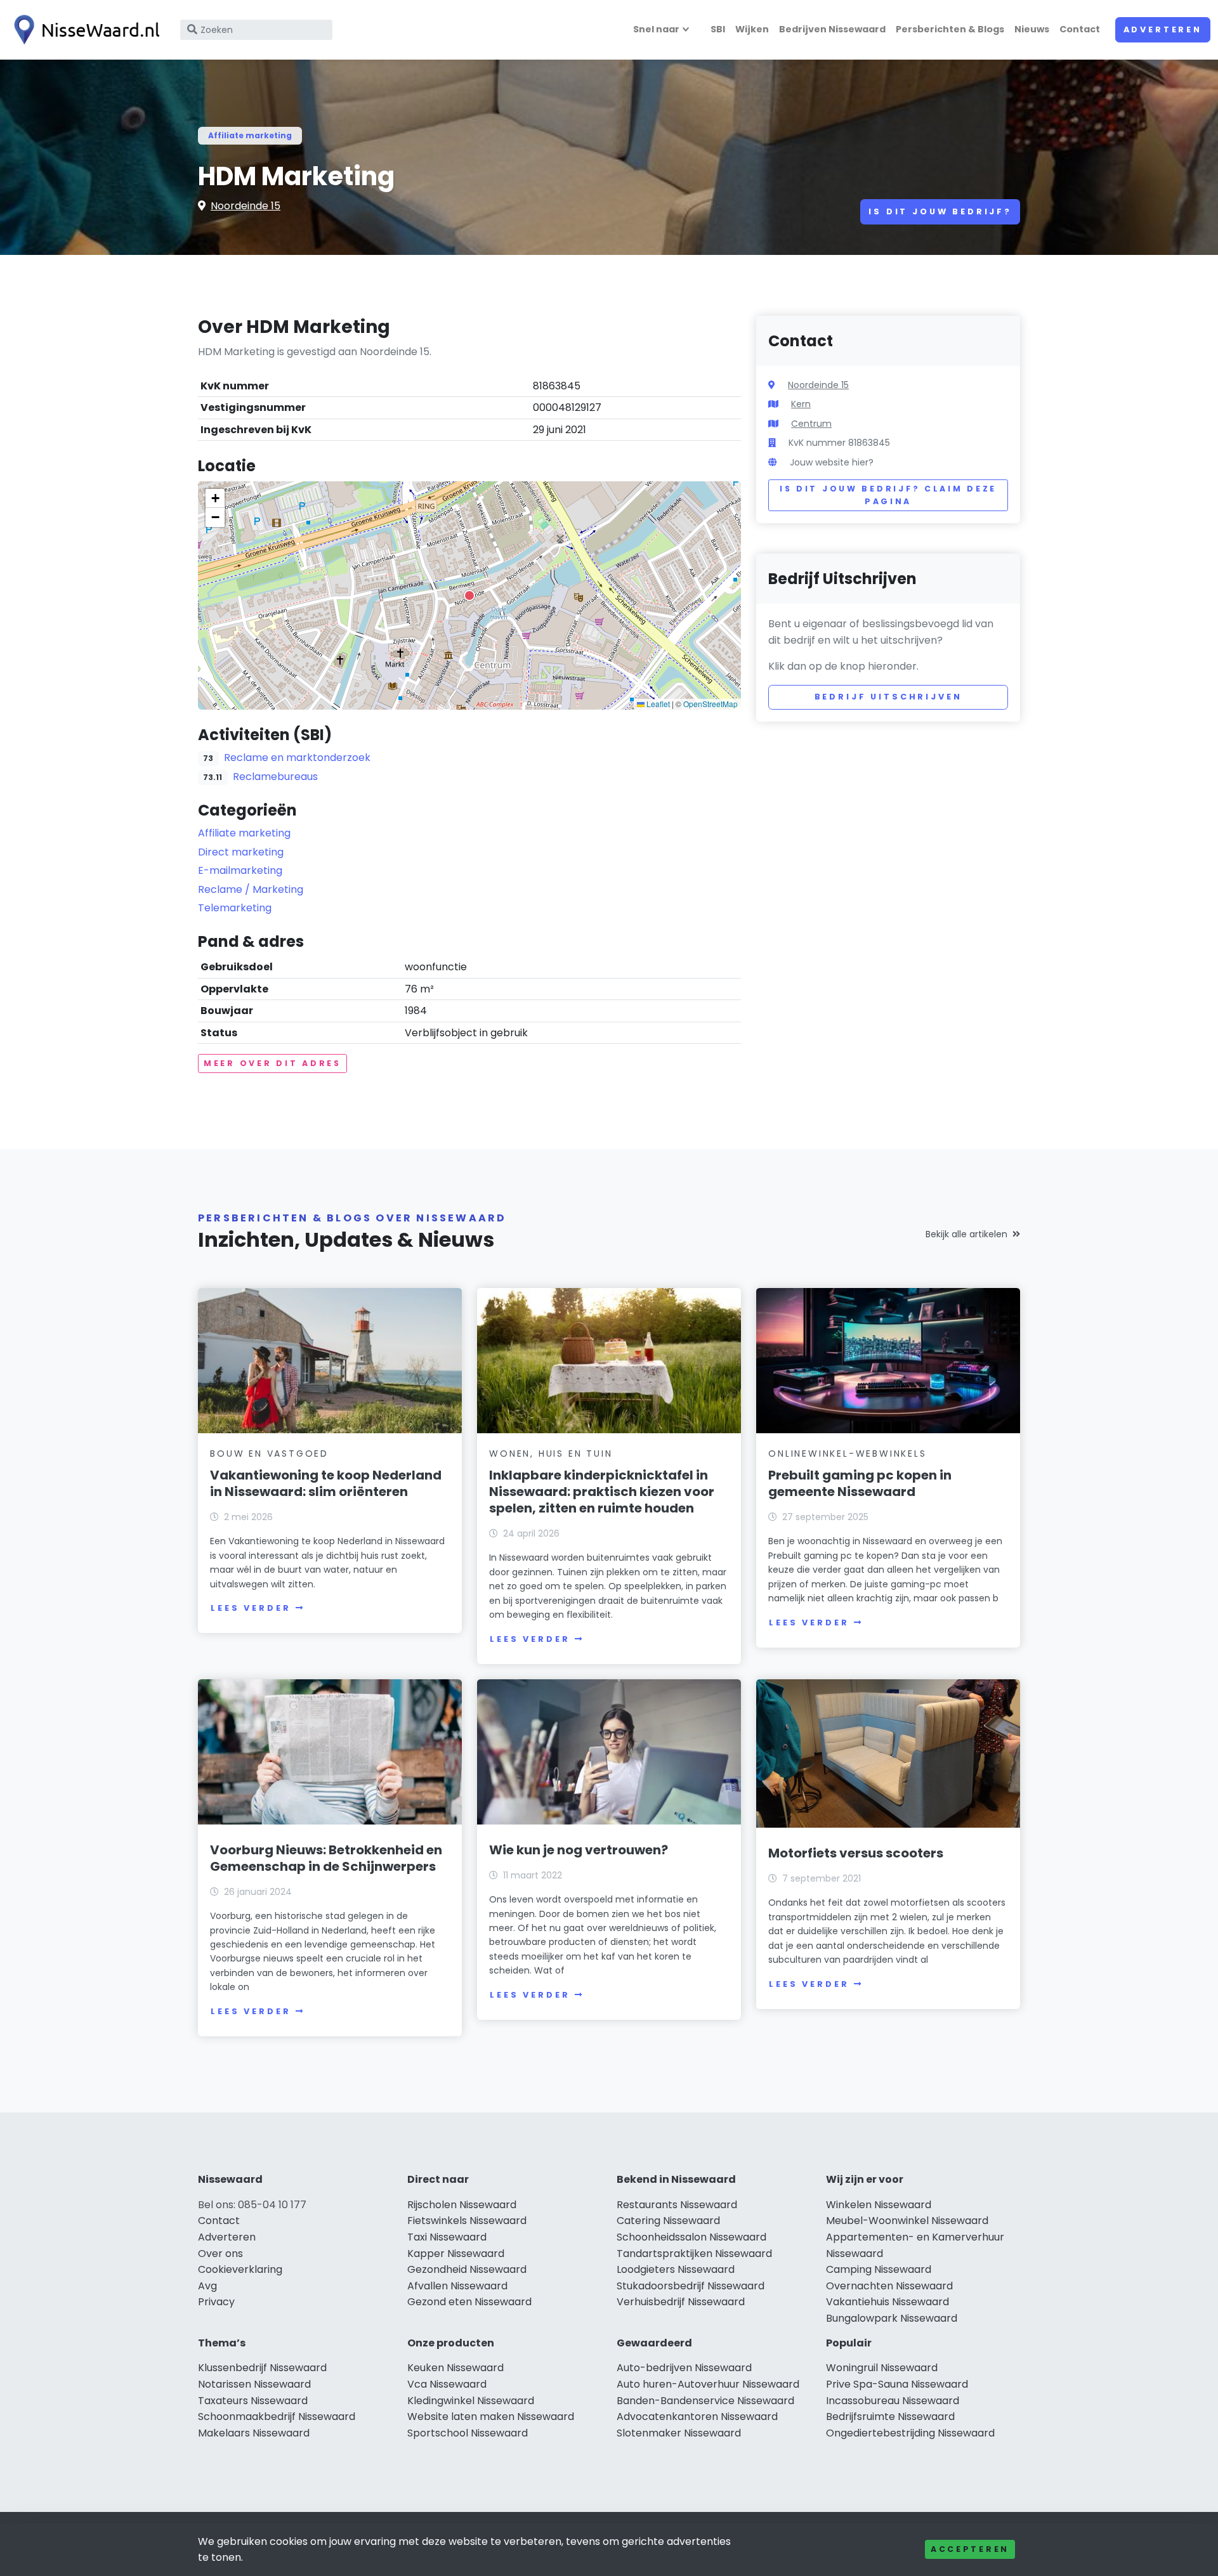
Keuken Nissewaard (455, 2368)
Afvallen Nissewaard (457, 2286)
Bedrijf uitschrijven (888, 697)
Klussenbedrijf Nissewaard (262, 2368)
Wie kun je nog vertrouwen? (579, 1850)
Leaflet (657, 704)
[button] (469, 595)
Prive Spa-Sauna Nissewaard (897, 2384)
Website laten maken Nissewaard (491, 2417)
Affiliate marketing (250, 135)
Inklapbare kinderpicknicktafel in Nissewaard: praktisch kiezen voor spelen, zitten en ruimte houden (602, 1492)
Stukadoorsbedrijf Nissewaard (691, 2286)
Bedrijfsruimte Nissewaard (890, 2417)
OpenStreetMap (710, 704)
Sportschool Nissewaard (468, 2433)
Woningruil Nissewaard (882, 2368)
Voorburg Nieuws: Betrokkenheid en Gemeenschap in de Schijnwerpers (326, 1858)
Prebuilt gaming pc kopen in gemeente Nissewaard (860, 1483)
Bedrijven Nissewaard (832, 29)
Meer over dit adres (272, 1063)
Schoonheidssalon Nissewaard (691, 2237)
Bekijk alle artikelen (966, 1234)
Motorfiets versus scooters (856, 1853)
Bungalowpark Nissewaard (892, 2318)
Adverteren (1163, 29)
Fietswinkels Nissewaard (467, 2221)
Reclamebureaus (275, 777)
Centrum (811, 424)
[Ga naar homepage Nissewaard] (84, 30)
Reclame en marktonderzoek (297, 758)
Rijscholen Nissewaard (462, 2205)
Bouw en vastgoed (269, 1454)
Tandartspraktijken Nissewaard (694, 2254)
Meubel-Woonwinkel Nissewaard (907, 2221)
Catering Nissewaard (668, 2221)
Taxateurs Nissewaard (253, 2401)
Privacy (216, 2302)
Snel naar (656, 29)
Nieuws (1032, 29)
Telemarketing (235, 908)
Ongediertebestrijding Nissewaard (910, 2433)
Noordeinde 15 (246, 206)
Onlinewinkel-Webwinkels (847, 1454)
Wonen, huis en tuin (551, 1454)
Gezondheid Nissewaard (467, 2269)
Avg (207, 2286)
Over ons (220, 2254)
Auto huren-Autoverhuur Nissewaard (708, 2384)
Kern (801, 404)
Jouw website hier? (832, 462)
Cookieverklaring (240, 2269)
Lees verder (251, 1608)
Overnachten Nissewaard (889, 2286)
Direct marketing (241, 852)
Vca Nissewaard (447, 2384)
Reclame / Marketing (251, 889)
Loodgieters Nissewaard (676, 2269)
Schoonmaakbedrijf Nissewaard (277, 2417)
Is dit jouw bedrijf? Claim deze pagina (888, 495)
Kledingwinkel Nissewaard (471, 2401)
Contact (1080, 29)
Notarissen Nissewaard (254, 2384)
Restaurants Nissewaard (677, 2205)
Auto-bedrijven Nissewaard (684, 2368)
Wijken (752, 29)
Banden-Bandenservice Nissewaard (705, 2401)
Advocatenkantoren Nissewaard (697, 2417)
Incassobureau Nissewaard (893, 2401)
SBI (718, 29)
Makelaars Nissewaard (254, 2433)
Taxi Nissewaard (447, 2237)
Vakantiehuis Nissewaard (887, 2302)
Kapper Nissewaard (456, 2254)
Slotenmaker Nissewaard (679, 2433)
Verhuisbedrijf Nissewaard (681, 2302)
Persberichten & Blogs (950, 29)
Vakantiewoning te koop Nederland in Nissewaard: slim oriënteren (326, 1483)
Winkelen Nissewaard (879, 2205)
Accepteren (970, 2549)
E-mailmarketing (240, 870)
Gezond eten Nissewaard (469, 2302)
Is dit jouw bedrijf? (940, 211)
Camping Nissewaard (879, 2269)
